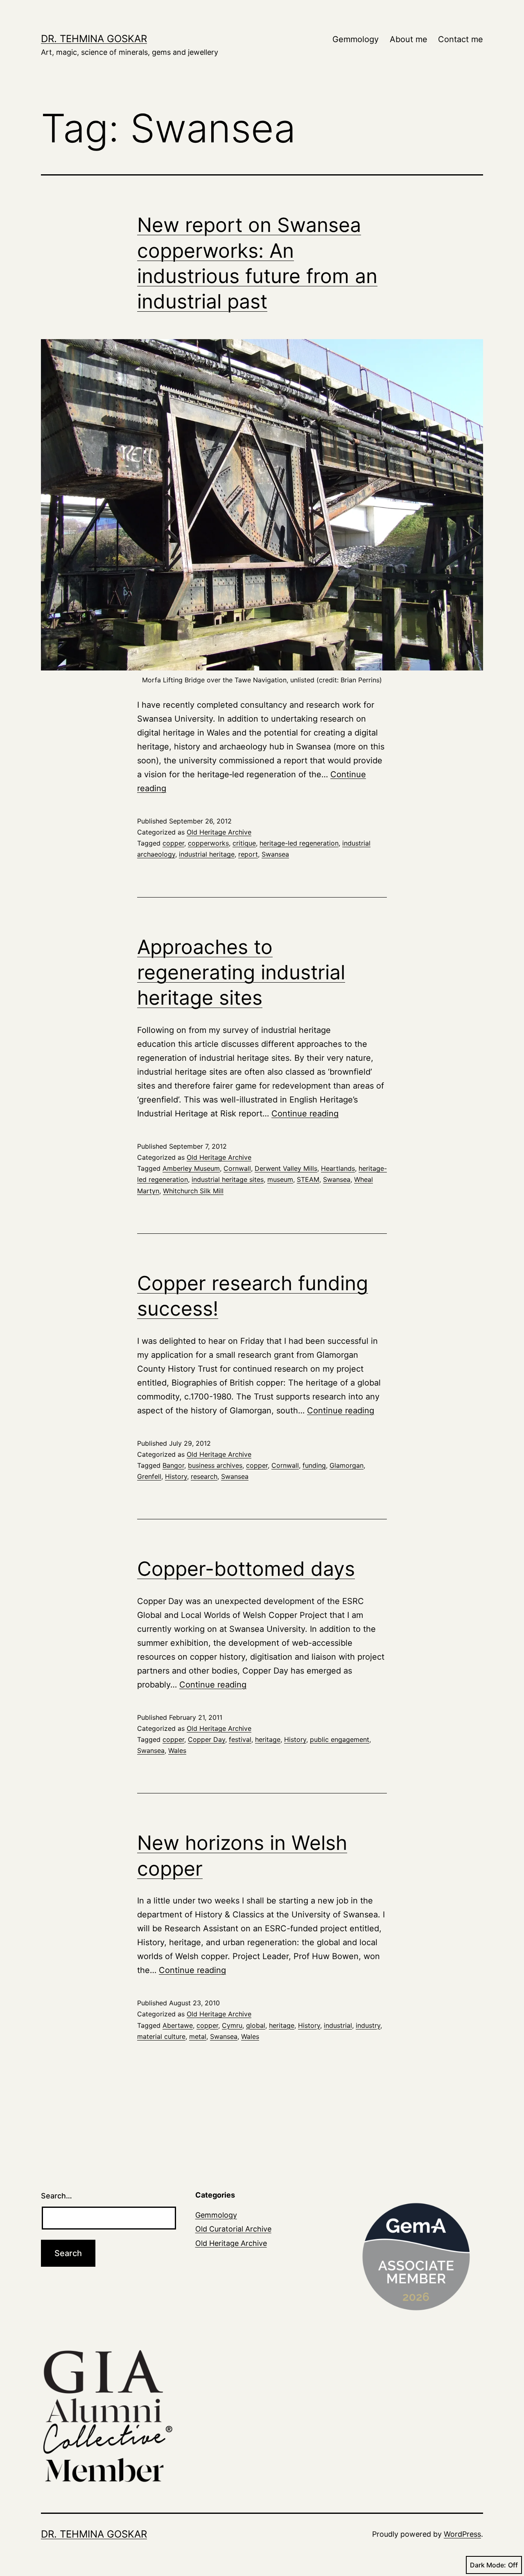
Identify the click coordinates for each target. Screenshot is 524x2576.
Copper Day (207, 1739)
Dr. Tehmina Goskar (94, 39)
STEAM (308, 1179)
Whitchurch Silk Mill (193, 1191)
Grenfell (149, 1476)
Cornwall (237, 1168)
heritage (268, 1739)
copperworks (208, 843)
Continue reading (305, 1114)
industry (368, 2025)
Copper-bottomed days (246, 1569)
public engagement (340, 1739)
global (256, 2025)
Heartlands (338, 1168)
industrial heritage (207, 854)
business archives (215, 1465)
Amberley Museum (191, 1168)
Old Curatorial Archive (233, 2229)
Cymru (232, 2025)
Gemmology (356, 39)
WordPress (462, 2534)
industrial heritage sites (228, 1179)
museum (280, 1179)
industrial (338, 2025)
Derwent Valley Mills (286, 1168)
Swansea (275, 854)
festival (240, 1739)
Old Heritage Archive (219, 832)
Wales (177, 1750)
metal (198, 2036)
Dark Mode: (488, 2565)
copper (173, 843)
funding (314, 1465)
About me (409, 39)
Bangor (173, 1465)
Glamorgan (347, 1465)
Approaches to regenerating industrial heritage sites (241, 972)
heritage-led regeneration (299, 843)
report (248, 854)
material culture (161, 2036)
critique (244, 843)
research (204, 1476)
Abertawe (178, 2025)
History (176, 1476)
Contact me (461, 39)
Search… (56, 2196)
